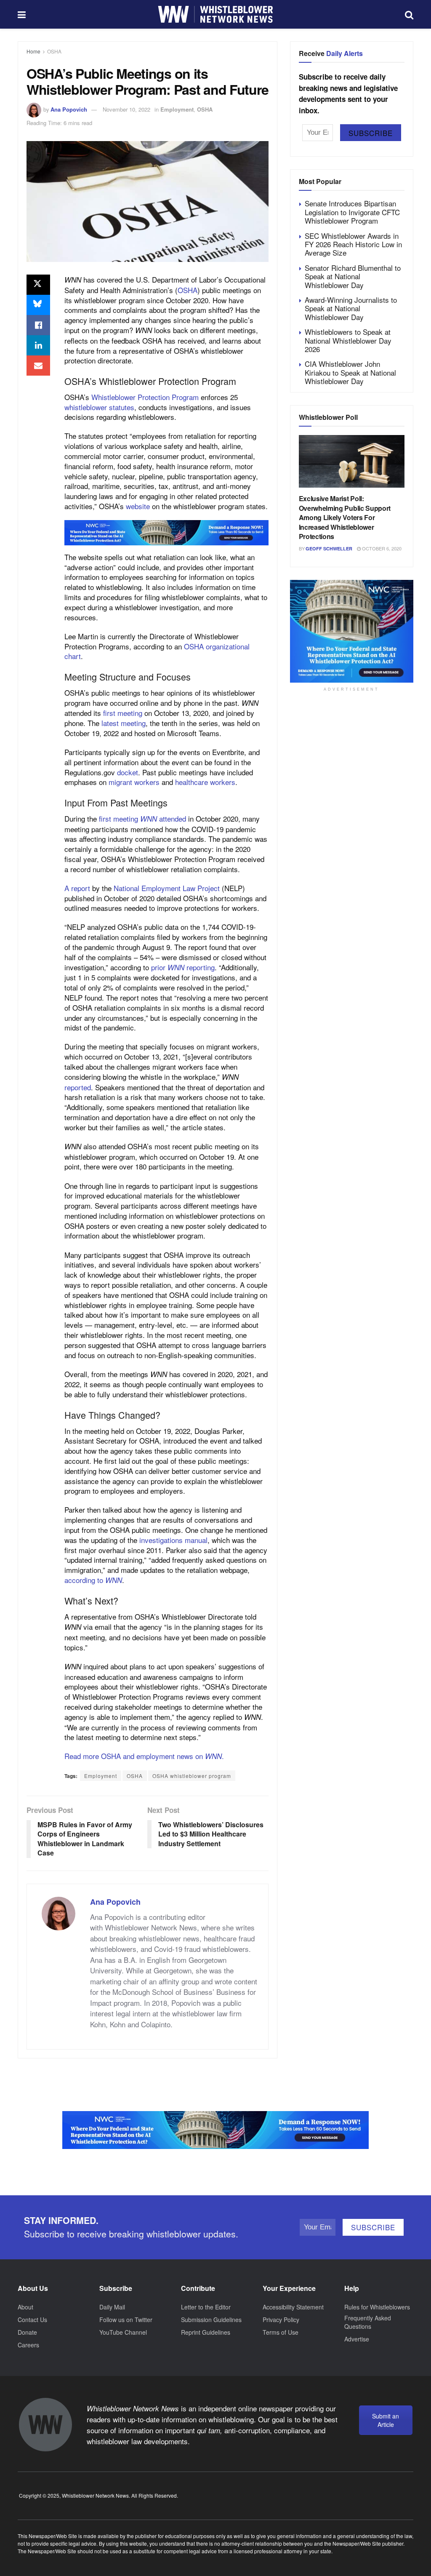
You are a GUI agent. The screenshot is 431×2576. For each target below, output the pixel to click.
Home (33, 51)
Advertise (357, 2339)
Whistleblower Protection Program (144, 397)
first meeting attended (142, 818)
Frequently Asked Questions (368, 2322)
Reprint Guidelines (206, 2332)
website (138, 506)
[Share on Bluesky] (38, 305)
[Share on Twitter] (38, 285)
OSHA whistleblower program (192, 1776)
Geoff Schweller (329, 549)
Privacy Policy (281, 2320)
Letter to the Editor (206, 2307)
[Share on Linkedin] (38, 345)
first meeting (123, 713)
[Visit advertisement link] (166, 533)
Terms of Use (281, 2332)
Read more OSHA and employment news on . (144, 1756)
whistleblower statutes (99, 407)
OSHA (54, 51)
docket (128, 772)
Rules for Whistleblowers (377, 2307)
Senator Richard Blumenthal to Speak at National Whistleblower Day (353, 276)
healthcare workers (205, 782)
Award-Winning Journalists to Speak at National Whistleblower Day (351, 308)
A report (77, 888)
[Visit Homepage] (215, 14)
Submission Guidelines (211, 2320)
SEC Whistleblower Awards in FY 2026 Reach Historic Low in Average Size (353, 244)
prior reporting (183, 967)
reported (78, 1087)
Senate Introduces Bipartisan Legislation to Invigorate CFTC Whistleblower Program (352, 212)
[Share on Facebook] (38, 325)
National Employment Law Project (167, 888)
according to (93, 1580)
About (25, 2307)
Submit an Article (386, 2420)
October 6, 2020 (381, 548)
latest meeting (124, 723)
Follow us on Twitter (126, 2320)
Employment (177, 109)
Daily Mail (112, 2307)
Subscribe (371, 133)
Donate (27, 2332)
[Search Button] (409, 14)
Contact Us (32, 2320)
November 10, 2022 (126, 109)
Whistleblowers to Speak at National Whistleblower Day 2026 (348, 340)
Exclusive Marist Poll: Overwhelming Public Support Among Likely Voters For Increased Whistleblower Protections (345, 517)
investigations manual (173, 1540)
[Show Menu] (22, 14)
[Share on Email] (38, 366)
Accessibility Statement (293, 2307)
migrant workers (134, 782)
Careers (28, 2345)
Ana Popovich (69, 109)
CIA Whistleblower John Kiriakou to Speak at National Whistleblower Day (350, 372)
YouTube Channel (123, 2332)
